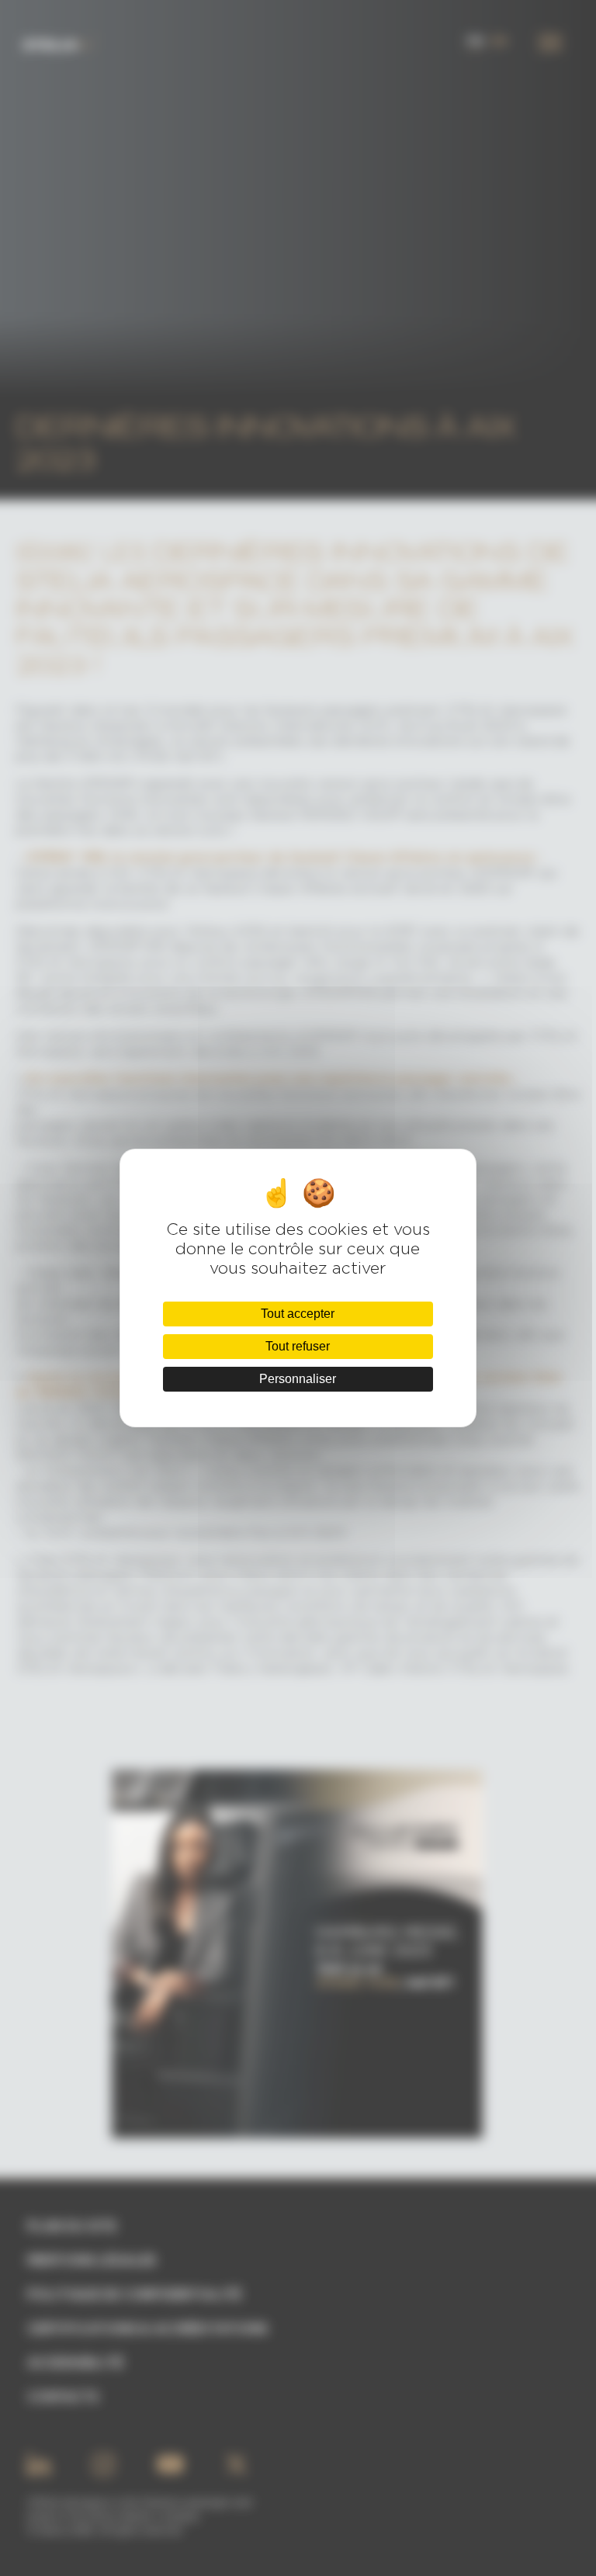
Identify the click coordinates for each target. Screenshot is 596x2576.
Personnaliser (298, 1379)
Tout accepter (298, 1314)
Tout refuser (298, 1346)
